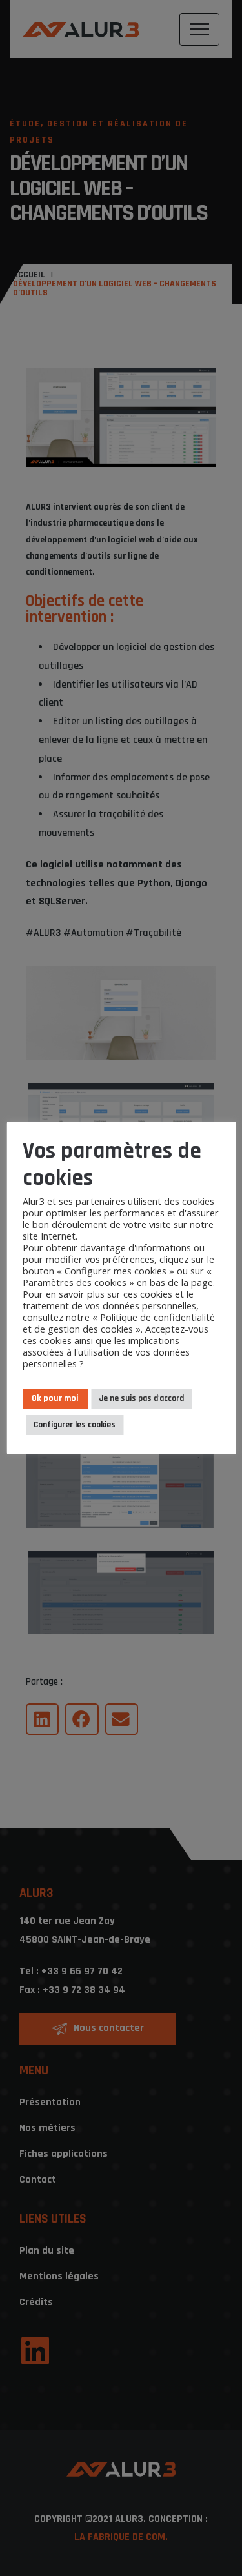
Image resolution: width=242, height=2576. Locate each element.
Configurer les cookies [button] (75, 1425)
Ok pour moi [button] (55, 1398)
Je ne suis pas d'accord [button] (141, 1398)
